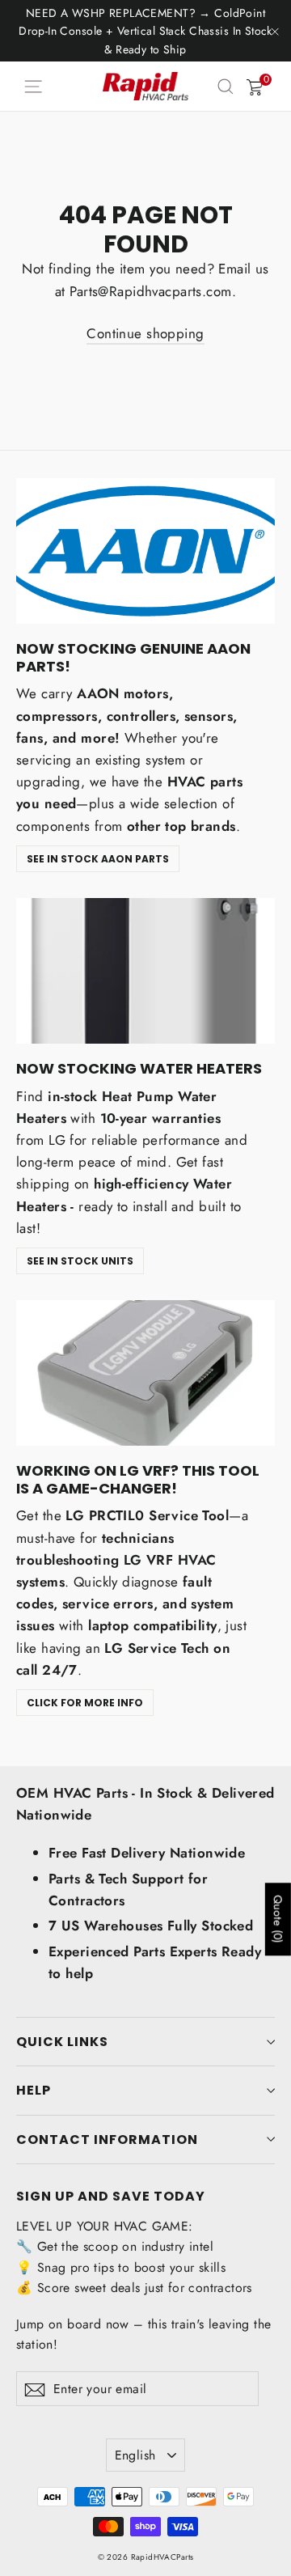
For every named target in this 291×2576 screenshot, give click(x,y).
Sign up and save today (111, 2195)
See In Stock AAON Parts (98, 859)
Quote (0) (278, 1919)
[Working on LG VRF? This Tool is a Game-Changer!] (145, 1373)
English (135, 2455)
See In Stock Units (80, 1261)
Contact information (107, 2140)
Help (34, 2090)
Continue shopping (145, 333)
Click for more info (85, 1703)
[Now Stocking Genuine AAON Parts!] (145, 551)
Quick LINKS (62, 2042)
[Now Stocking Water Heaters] (145, 971)
